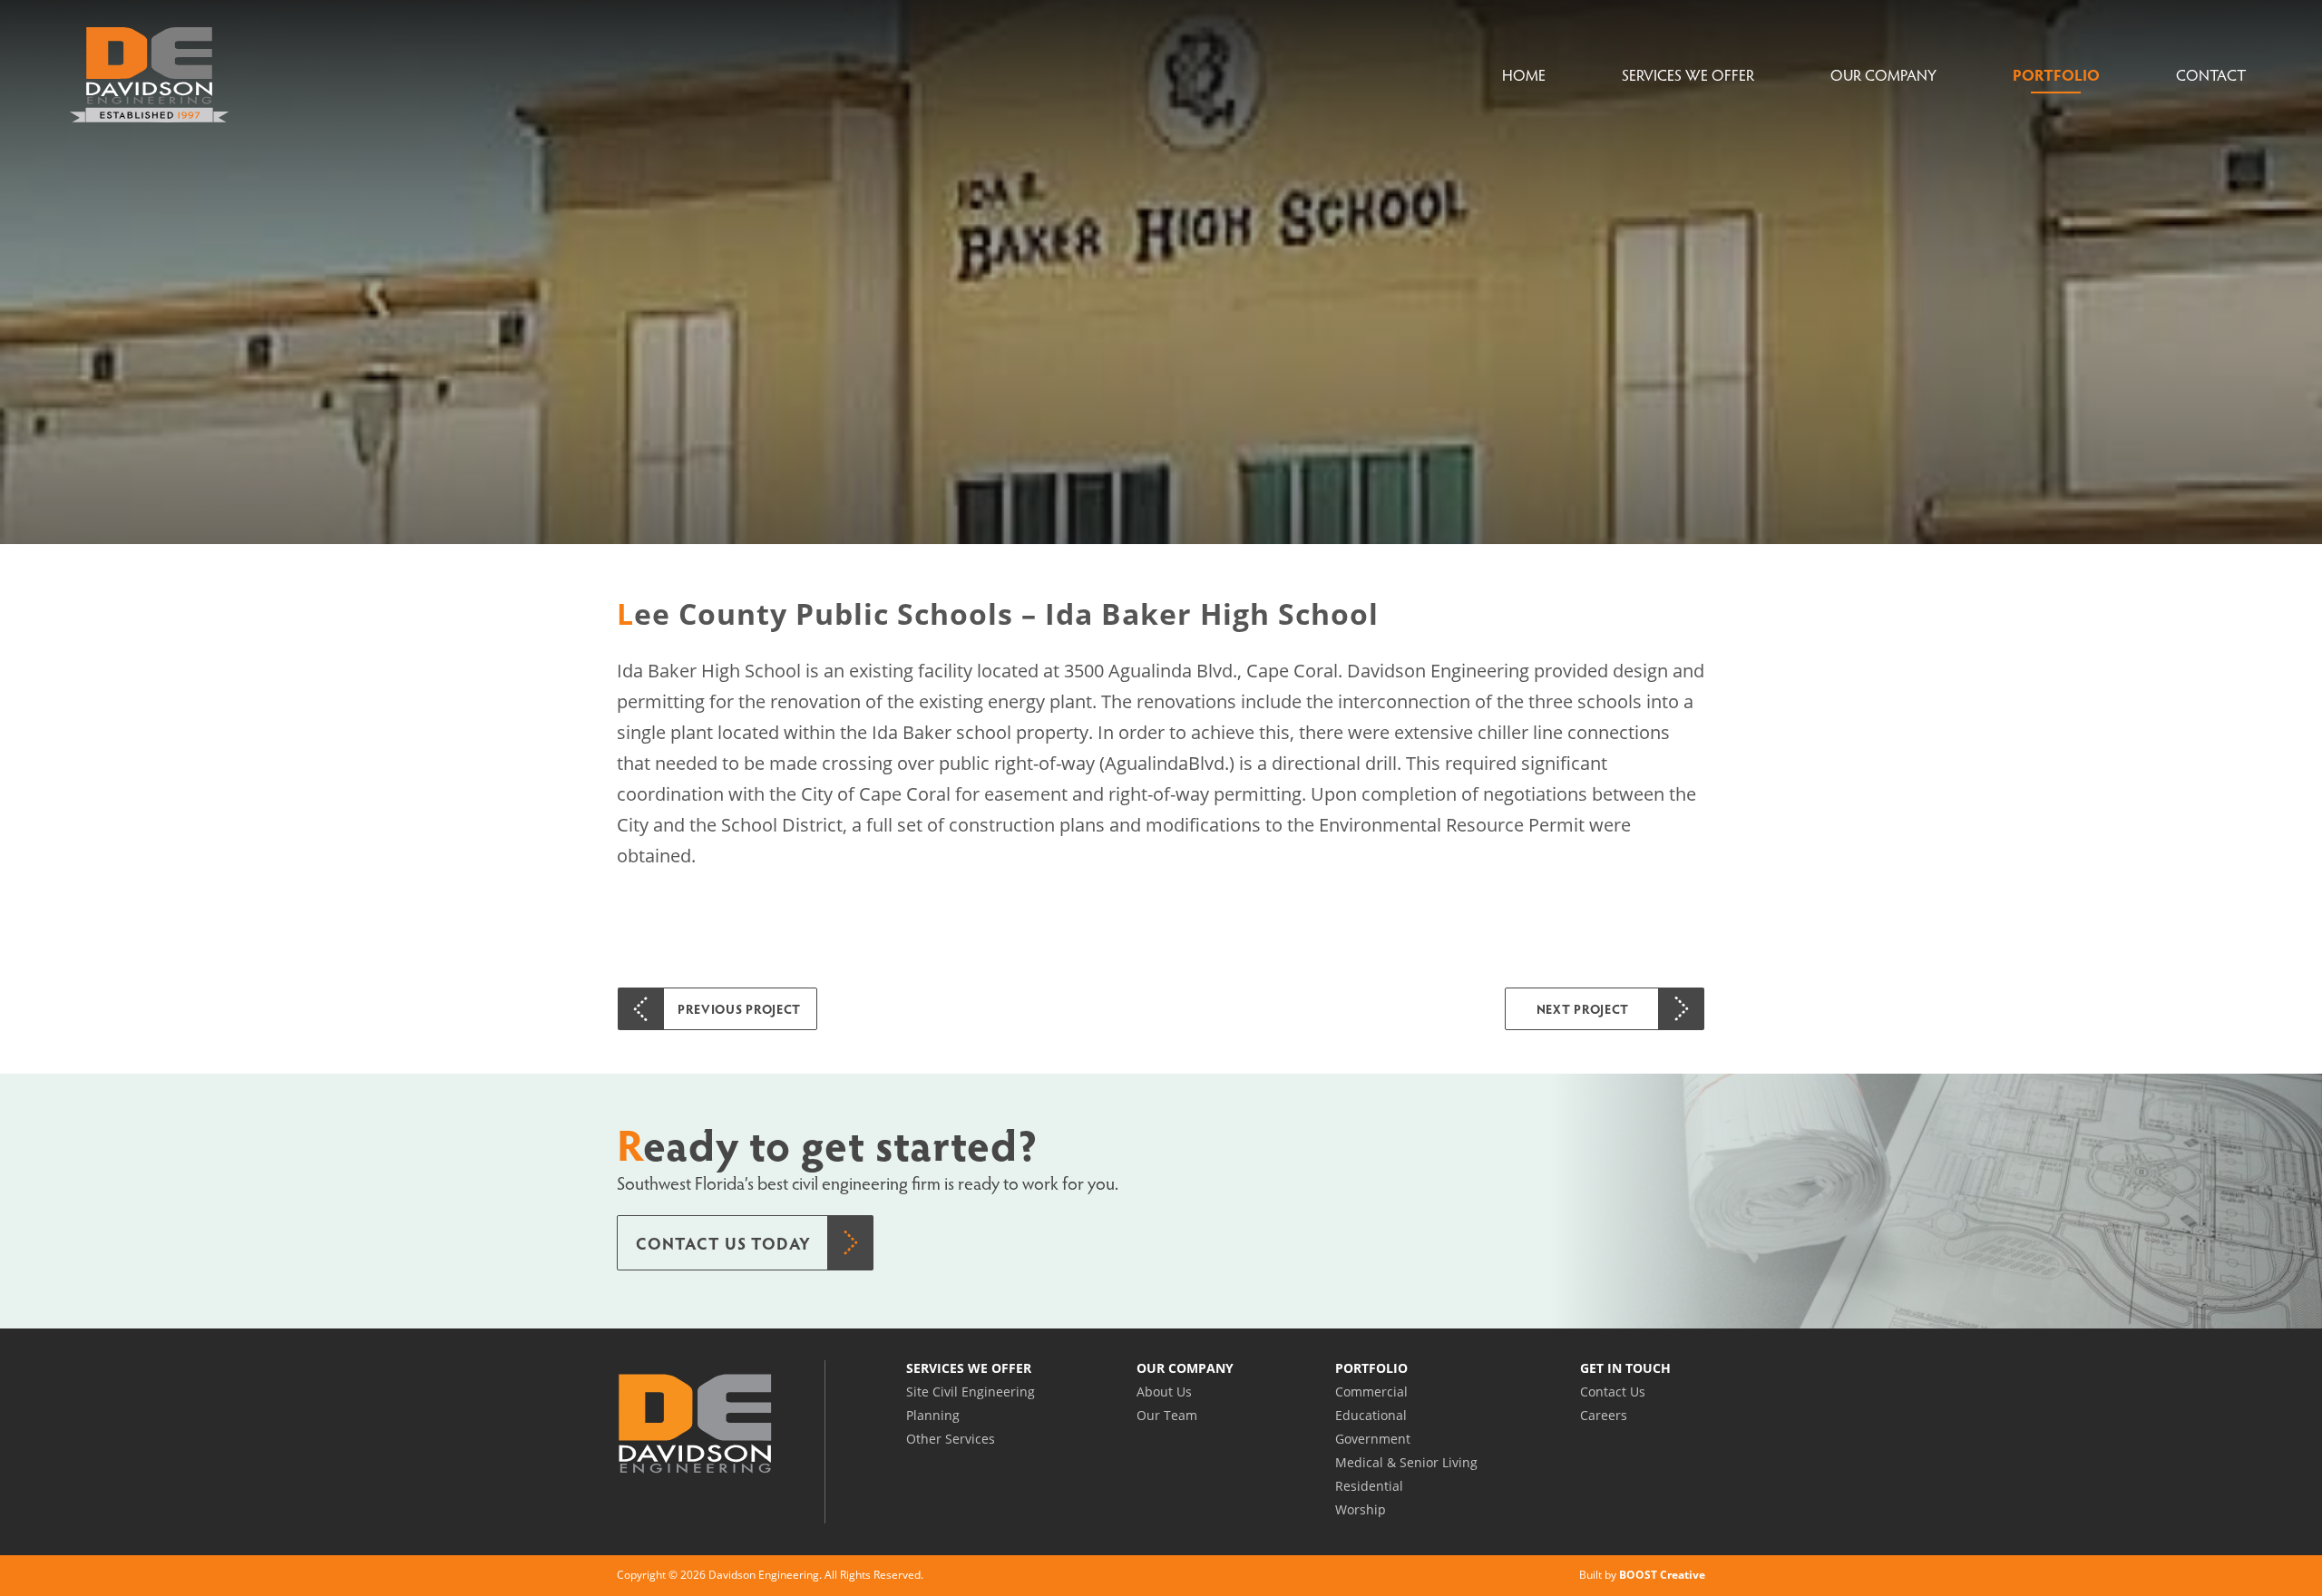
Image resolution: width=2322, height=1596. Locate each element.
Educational (1371, 1415)
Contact (2211, 75)
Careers (1604, 1415)
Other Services (951, 1439)
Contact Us (1613, 1392)
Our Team (1167, 1415)
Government (1373, 1439)
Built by (1642, 1575)
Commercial (1371, 1392)
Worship (1361, 1509)
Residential (1369, 1486)
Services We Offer (1688, 75)
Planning (933, 1415)
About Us (1164, 1392)
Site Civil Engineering (971, 1392)
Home (1524, 75)
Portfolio (2056, 75)
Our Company (1883, 75)
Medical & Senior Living (1406, 1462)
